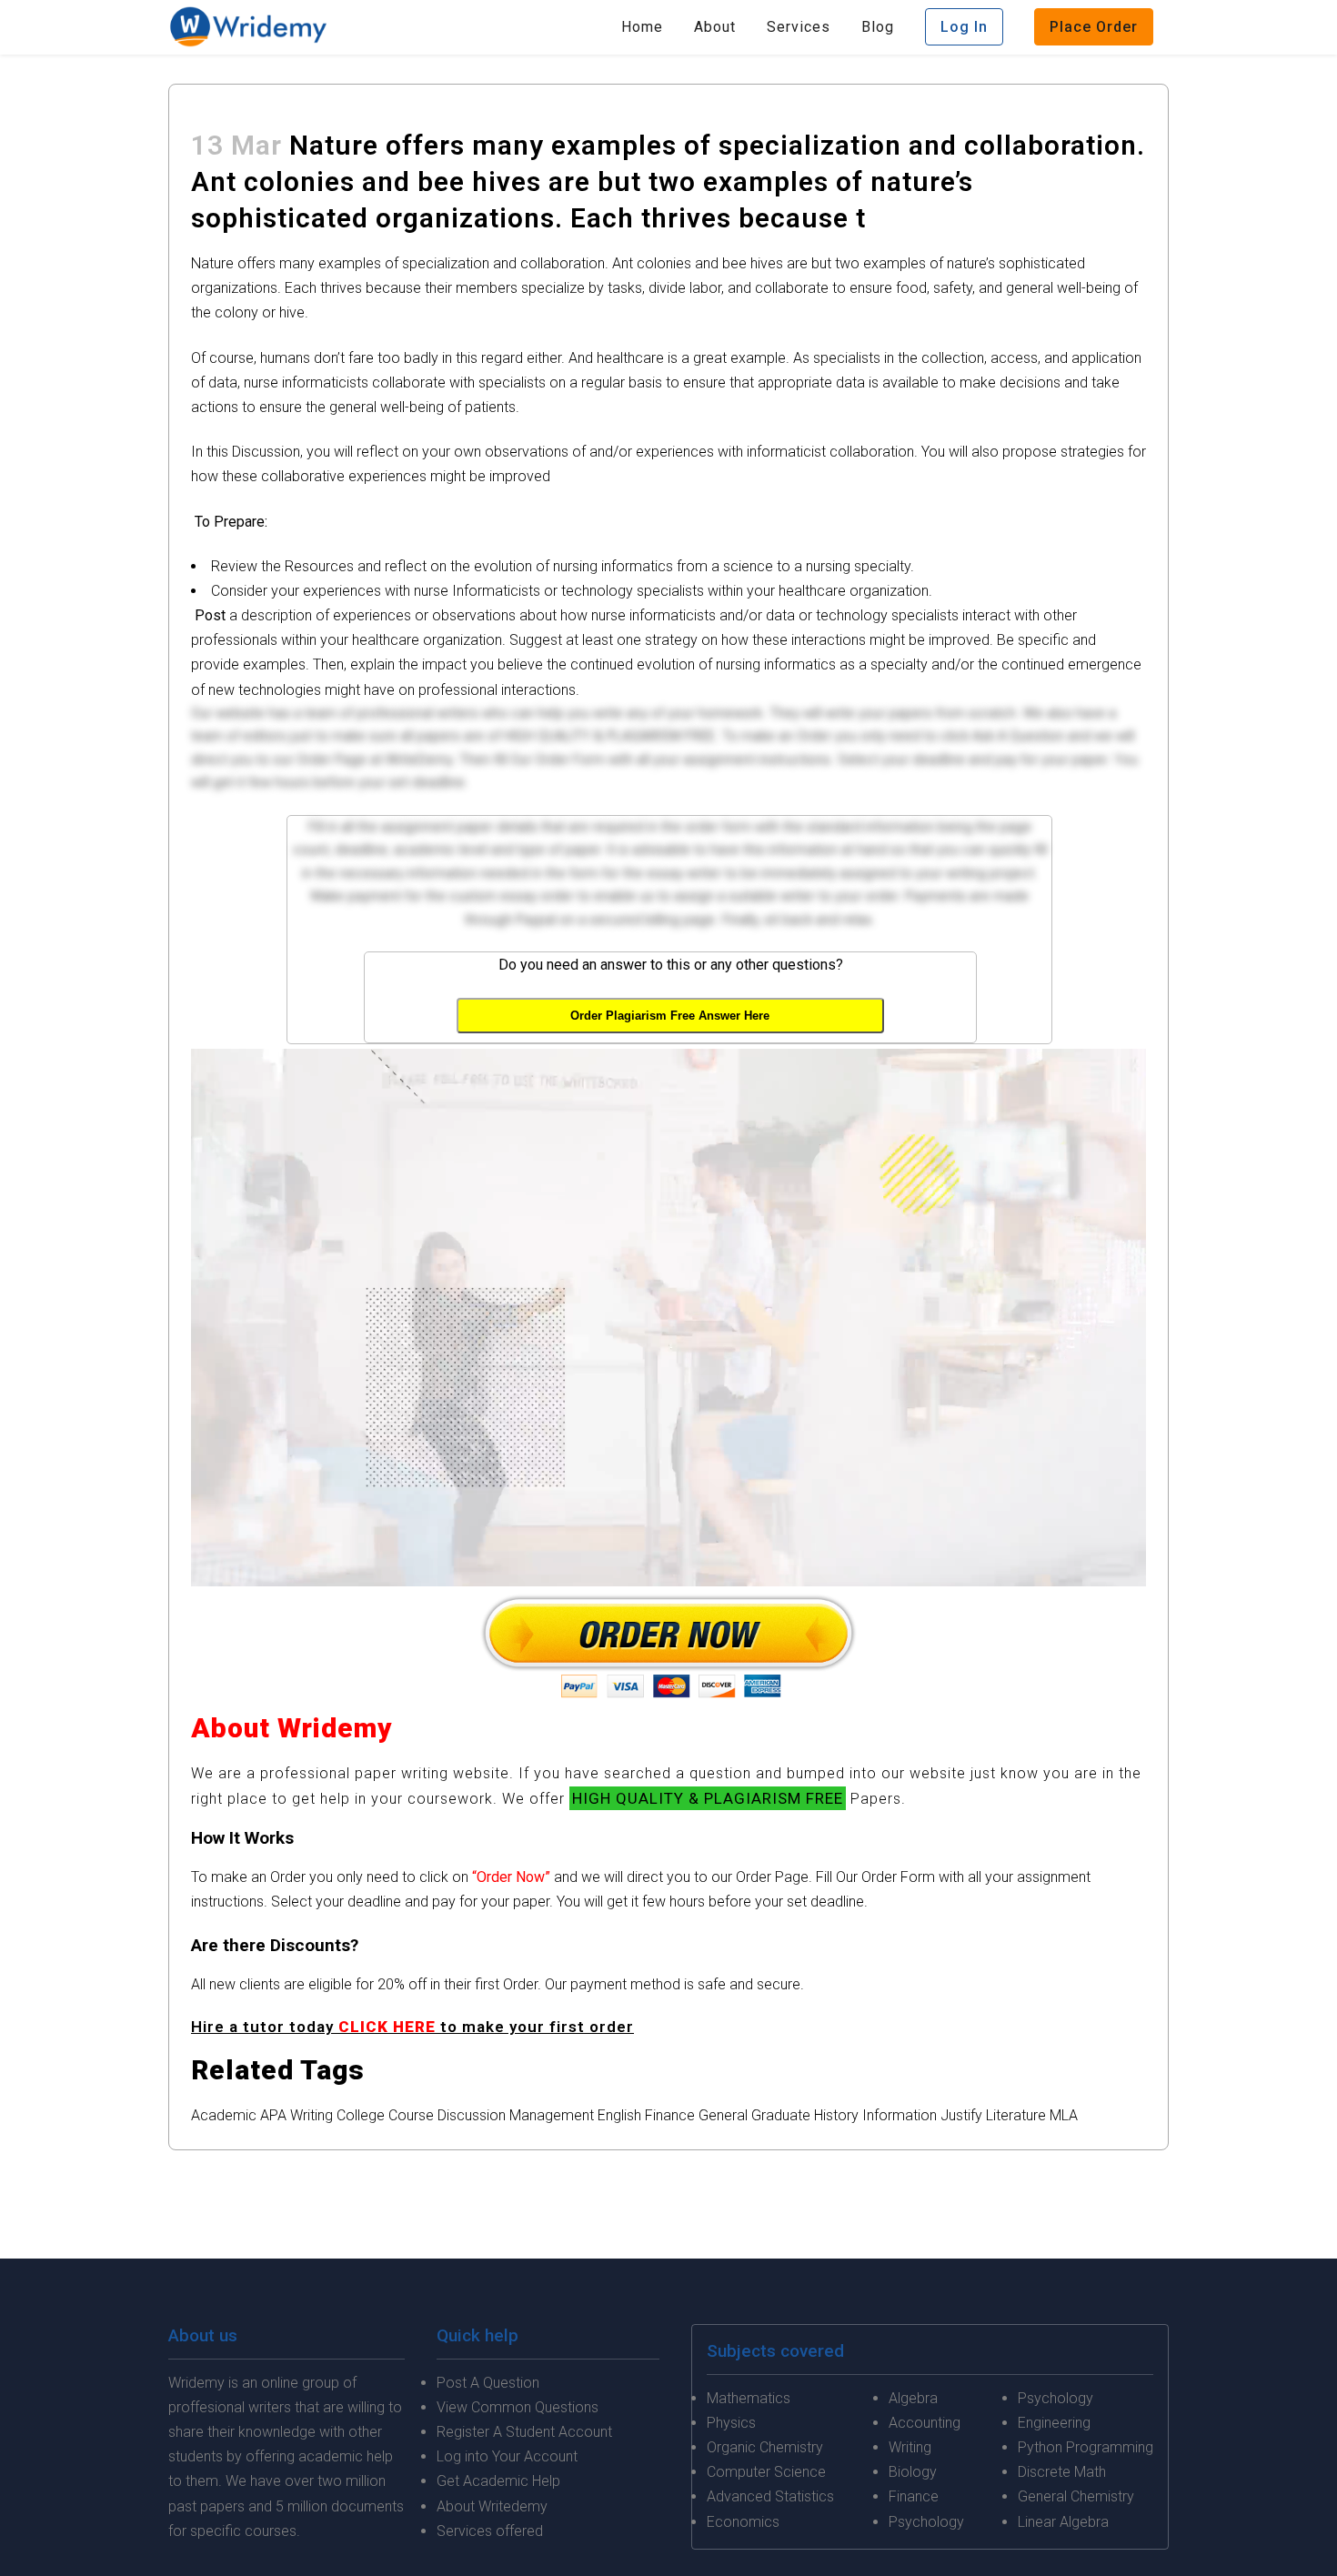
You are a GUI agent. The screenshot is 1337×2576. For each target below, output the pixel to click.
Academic (224, 2115)
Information (900, 2115)
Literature (1016, 2115)
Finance (670, 2115)
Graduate (781, 2115)
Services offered (490, 2531)
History (836, 2115)
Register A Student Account (524, 2432)
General (723, 2115)
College (361, 2115)
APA (273, 2115)
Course (411, 2115)
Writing (312, 2115)
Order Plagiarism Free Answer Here (670, 1016)
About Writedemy (492, 2506)
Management (552, 2115)
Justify (961, 2115)
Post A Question (488, 2383)
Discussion (472, 2115)
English (619, 2115)
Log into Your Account (507, 2456)
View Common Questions (518, 2407)
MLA (1064, 2115)
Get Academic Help (498, 2481)
